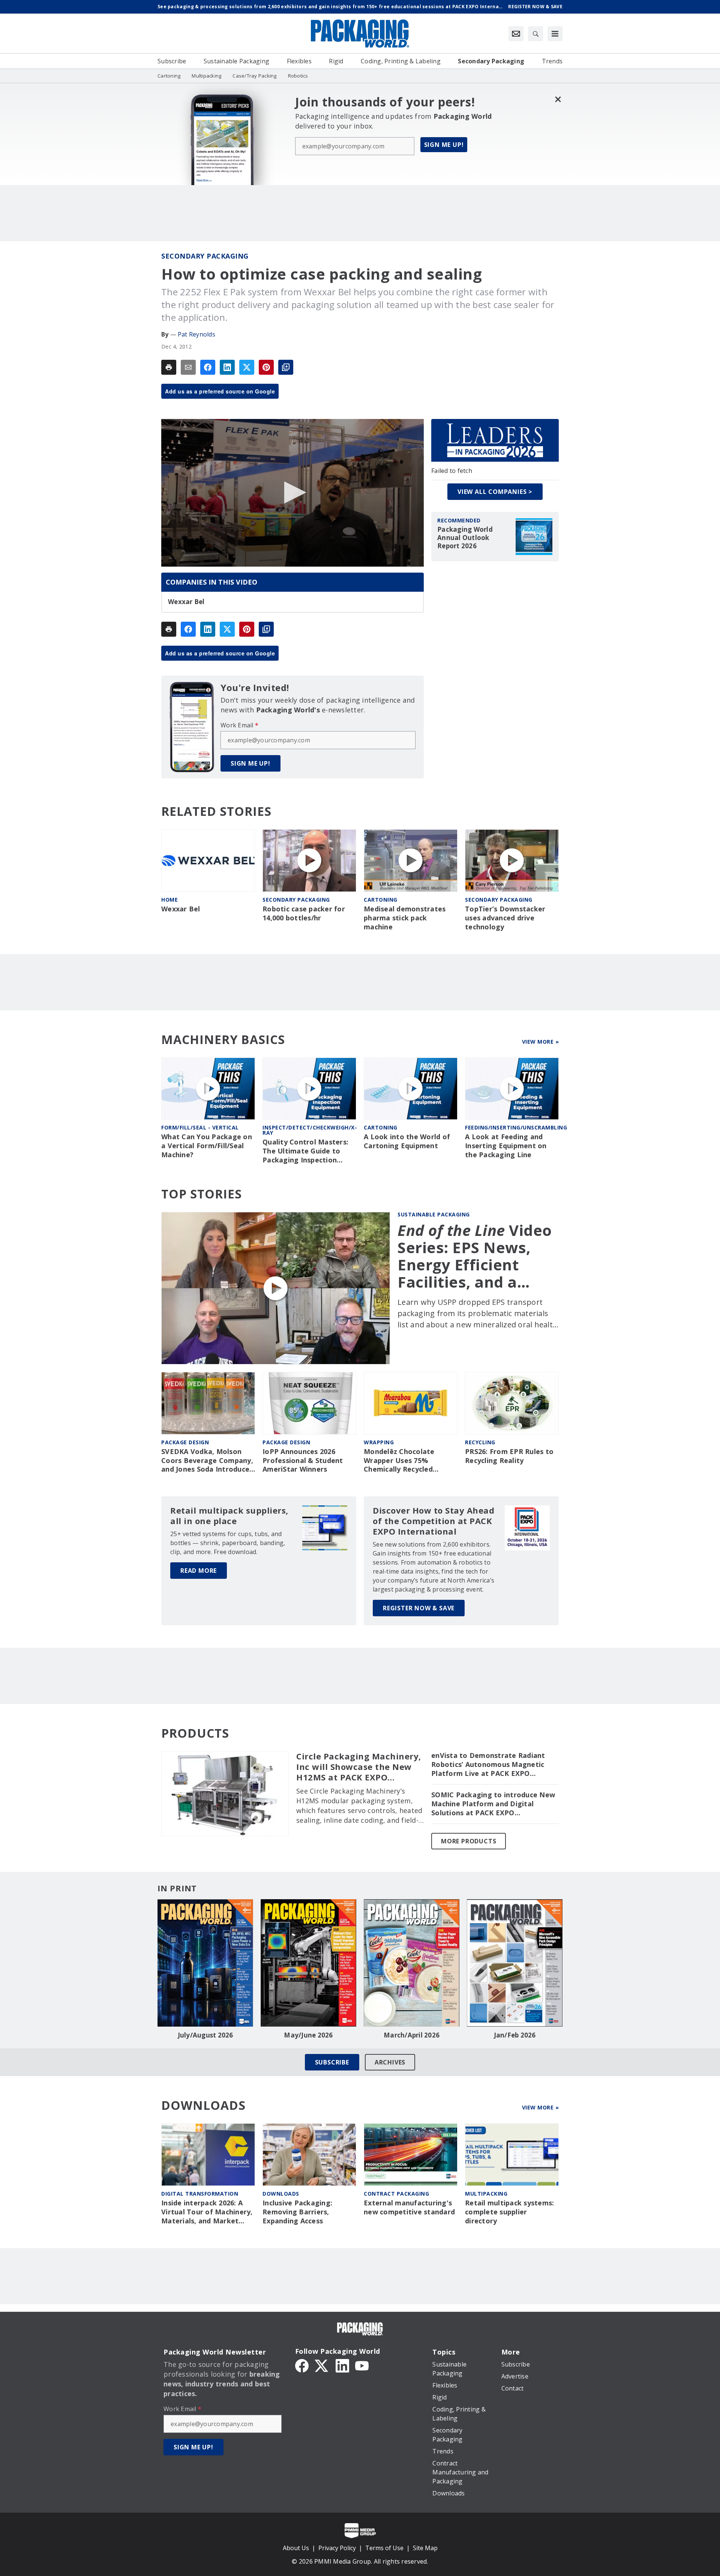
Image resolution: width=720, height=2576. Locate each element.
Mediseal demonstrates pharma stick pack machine (405, 918)
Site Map (425, 2548)
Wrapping (379, 1442)
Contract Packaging (396, 2194)
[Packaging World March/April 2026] (412, 1963)
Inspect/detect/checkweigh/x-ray (310, 1130)
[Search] (535, 34)
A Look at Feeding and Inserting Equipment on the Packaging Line (506, 1146)
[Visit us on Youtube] (362, 2365)
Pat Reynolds (196, 334)
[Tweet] (247, 367)
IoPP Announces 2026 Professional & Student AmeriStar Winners (303, 1461)
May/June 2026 (308, 2035)
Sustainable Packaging (434, 1214)
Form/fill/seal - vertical (200, 1127)
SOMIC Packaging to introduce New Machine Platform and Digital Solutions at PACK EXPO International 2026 (493, 1804)
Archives (390, 2062)
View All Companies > (495, 492)
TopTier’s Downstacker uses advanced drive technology (505, 918)
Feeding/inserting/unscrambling (516, 1127)
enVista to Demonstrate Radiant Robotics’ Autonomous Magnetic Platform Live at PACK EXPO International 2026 (488, 1765)
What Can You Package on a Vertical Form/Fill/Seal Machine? (207, 1146)
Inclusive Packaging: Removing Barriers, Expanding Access (297, 2212)
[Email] (188, 367)
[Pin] (266, 367)
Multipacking (486, 2194)
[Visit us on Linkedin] (342, 2365)
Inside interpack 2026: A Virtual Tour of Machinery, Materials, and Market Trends (207, 2212)
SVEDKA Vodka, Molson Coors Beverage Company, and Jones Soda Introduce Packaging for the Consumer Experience (207, 1461)
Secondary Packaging (205, 256)
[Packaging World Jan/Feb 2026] (515, 1963)
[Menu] (555, 34)
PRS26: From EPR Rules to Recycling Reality (509, 1456)
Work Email (239, 725)
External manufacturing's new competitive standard (409, 2207)
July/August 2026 (205, 2035)
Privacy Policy (337, 2548)
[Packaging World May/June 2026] (308, 1963)
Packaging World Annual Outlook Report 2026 (465, 538)
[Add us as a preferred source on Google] (286, 367)
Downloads (281, 2194)
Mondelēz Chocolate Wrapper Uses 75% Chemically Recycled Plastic (399, 1461)
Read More (199, 1571)
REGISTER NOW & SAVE (419, 1608)
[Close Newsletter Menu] (558, 99)
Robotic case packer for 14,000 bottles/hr (304, 913)
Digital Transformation (200, 2194)
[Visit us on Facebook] (302, 2365)
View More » (541, 1042)
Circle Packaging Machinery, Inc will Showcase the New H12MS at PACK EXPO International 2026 (359, 1767)
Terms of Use (384, 2548)
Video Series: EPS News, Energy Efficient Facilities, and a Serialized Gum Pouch (475, 1256)
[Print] (169, 367)
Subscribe (332, 2062)
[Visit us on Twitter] (322, 2365)
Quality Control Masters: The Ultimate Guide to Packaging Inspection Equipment (305, 1151)
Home (169, 900)
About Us (296, 2548)
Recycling (480, 1442)
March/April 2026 (412, 2035)
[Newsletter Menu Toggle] (516, 34)
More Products (469, 1841)
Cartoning (381, 900)
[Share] (208, 367)
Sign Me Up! (444, 145)
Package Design (185, 1442)
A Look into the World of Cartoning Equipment (407, 1141)
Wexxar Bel (186, 602)
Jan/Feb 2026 (515, 2035)
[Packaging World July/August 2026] (205, 1963)
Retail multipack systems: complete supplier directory (509, 2212)
